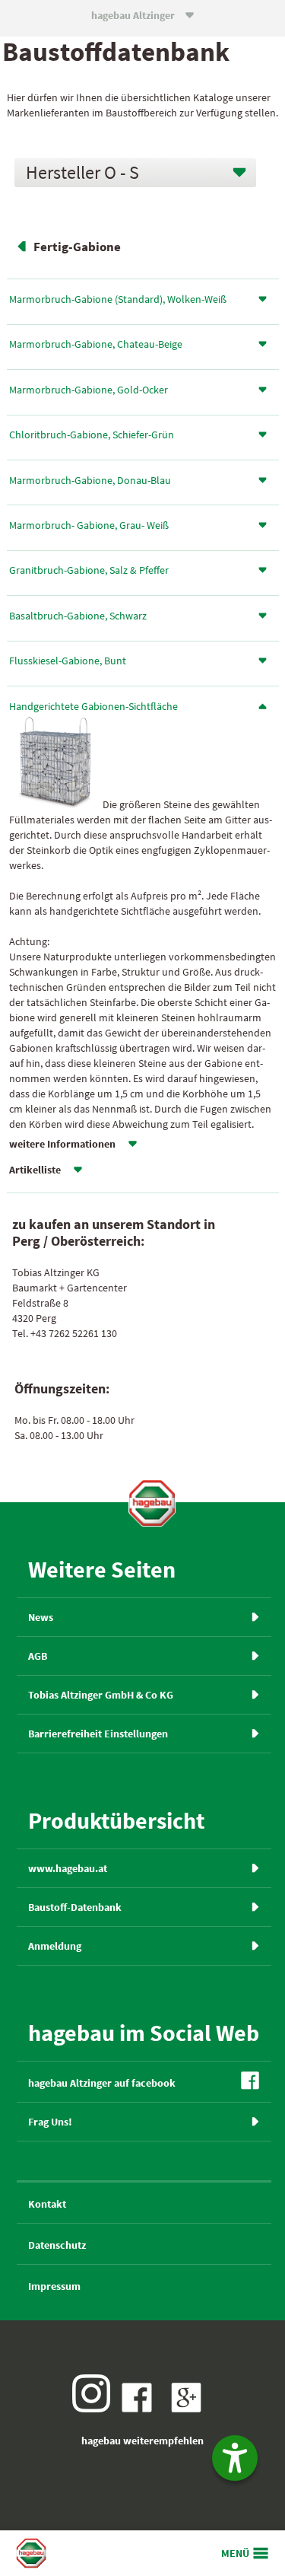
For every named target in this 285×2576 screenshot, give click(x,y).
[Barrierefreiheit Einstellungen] (235, 2458)
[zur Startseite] (152, 1503)
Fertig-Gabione (77, 247)
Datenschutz (57, 2245)
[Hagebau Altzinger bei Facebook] (141, 2409)
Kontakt (47, 2204)
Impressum (54, 2286)
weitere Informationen (62, 1144)
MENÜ (235, 2553)
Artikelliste (35, 1170)
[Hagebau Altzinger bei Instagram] (95, 2409)
